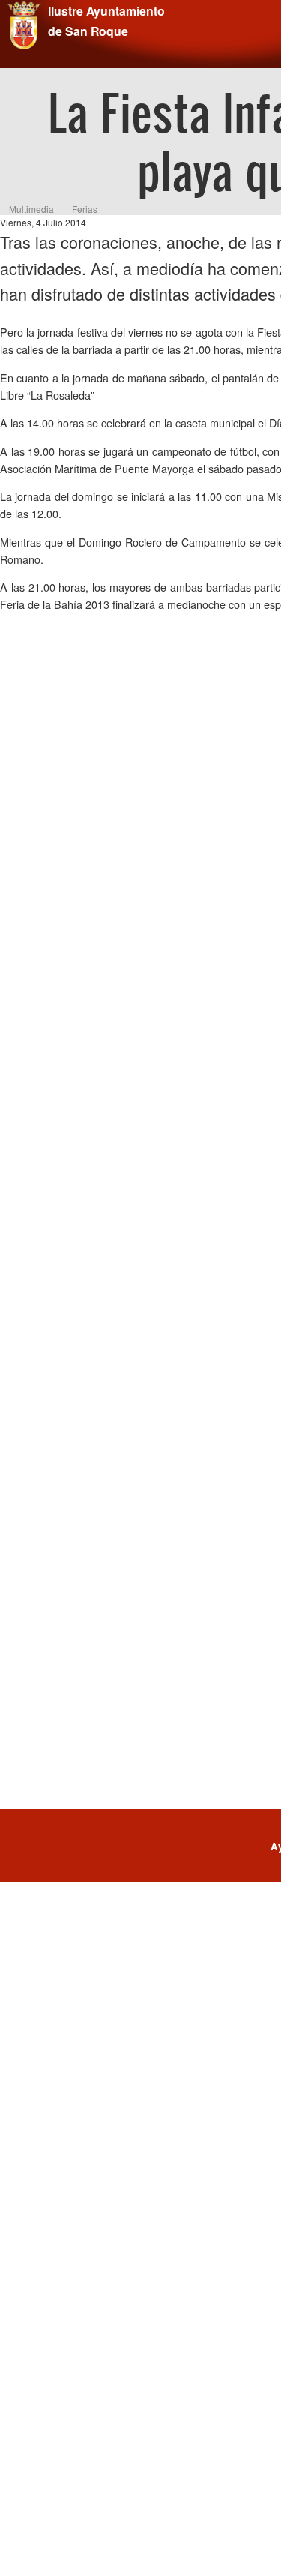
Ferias (85, 209)
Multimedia (31, 209)
